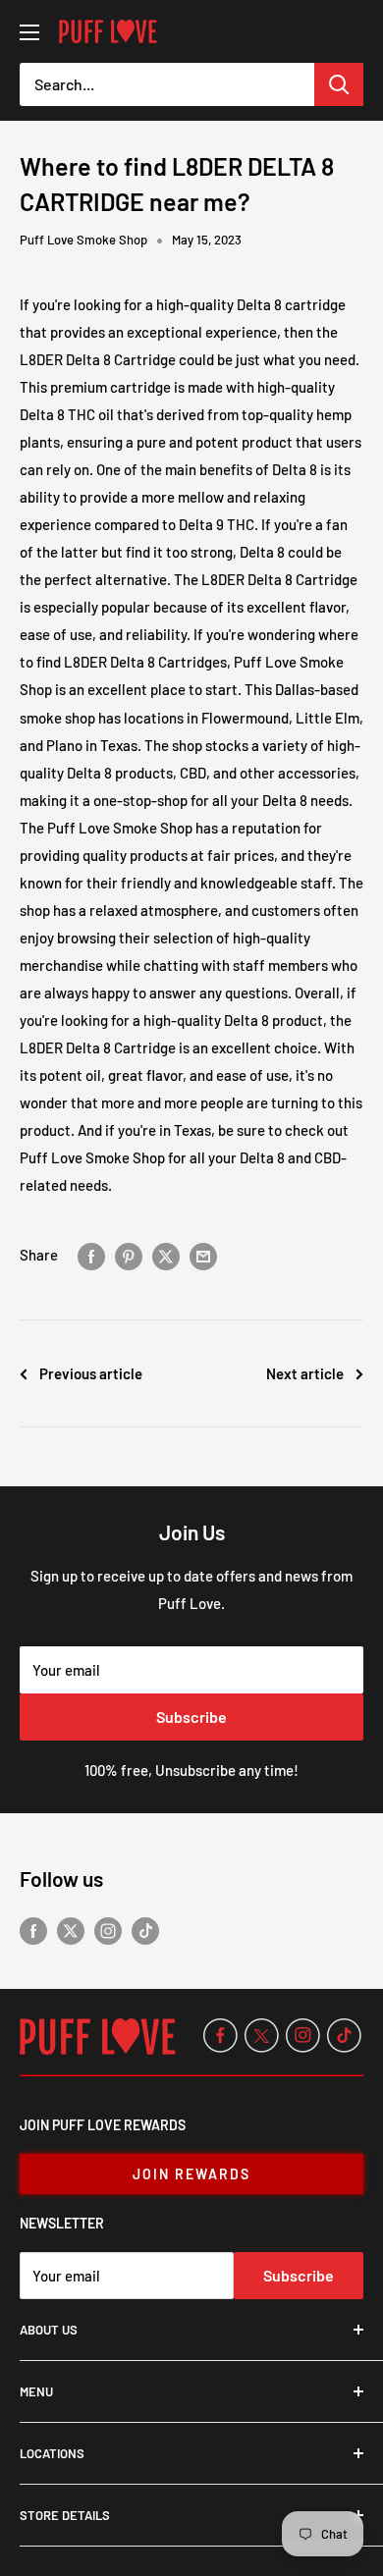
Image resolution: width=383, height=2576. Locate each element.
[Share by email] (203, 1255)
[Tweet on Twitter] (166, 1255)
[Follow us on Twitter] (71, 1930)
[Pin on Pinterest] (129, 1255)
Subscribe (191, 1717)
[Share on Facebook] (91, 1255)
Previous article (91, 1373)
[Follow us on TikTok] (145, 1930)
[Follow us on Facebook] (33, 1930)
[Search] (339, 84)
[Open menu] (29, 32)
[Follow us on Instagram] (108, 1930)
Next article (305, 1373)
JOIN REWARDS (191, 2174)
